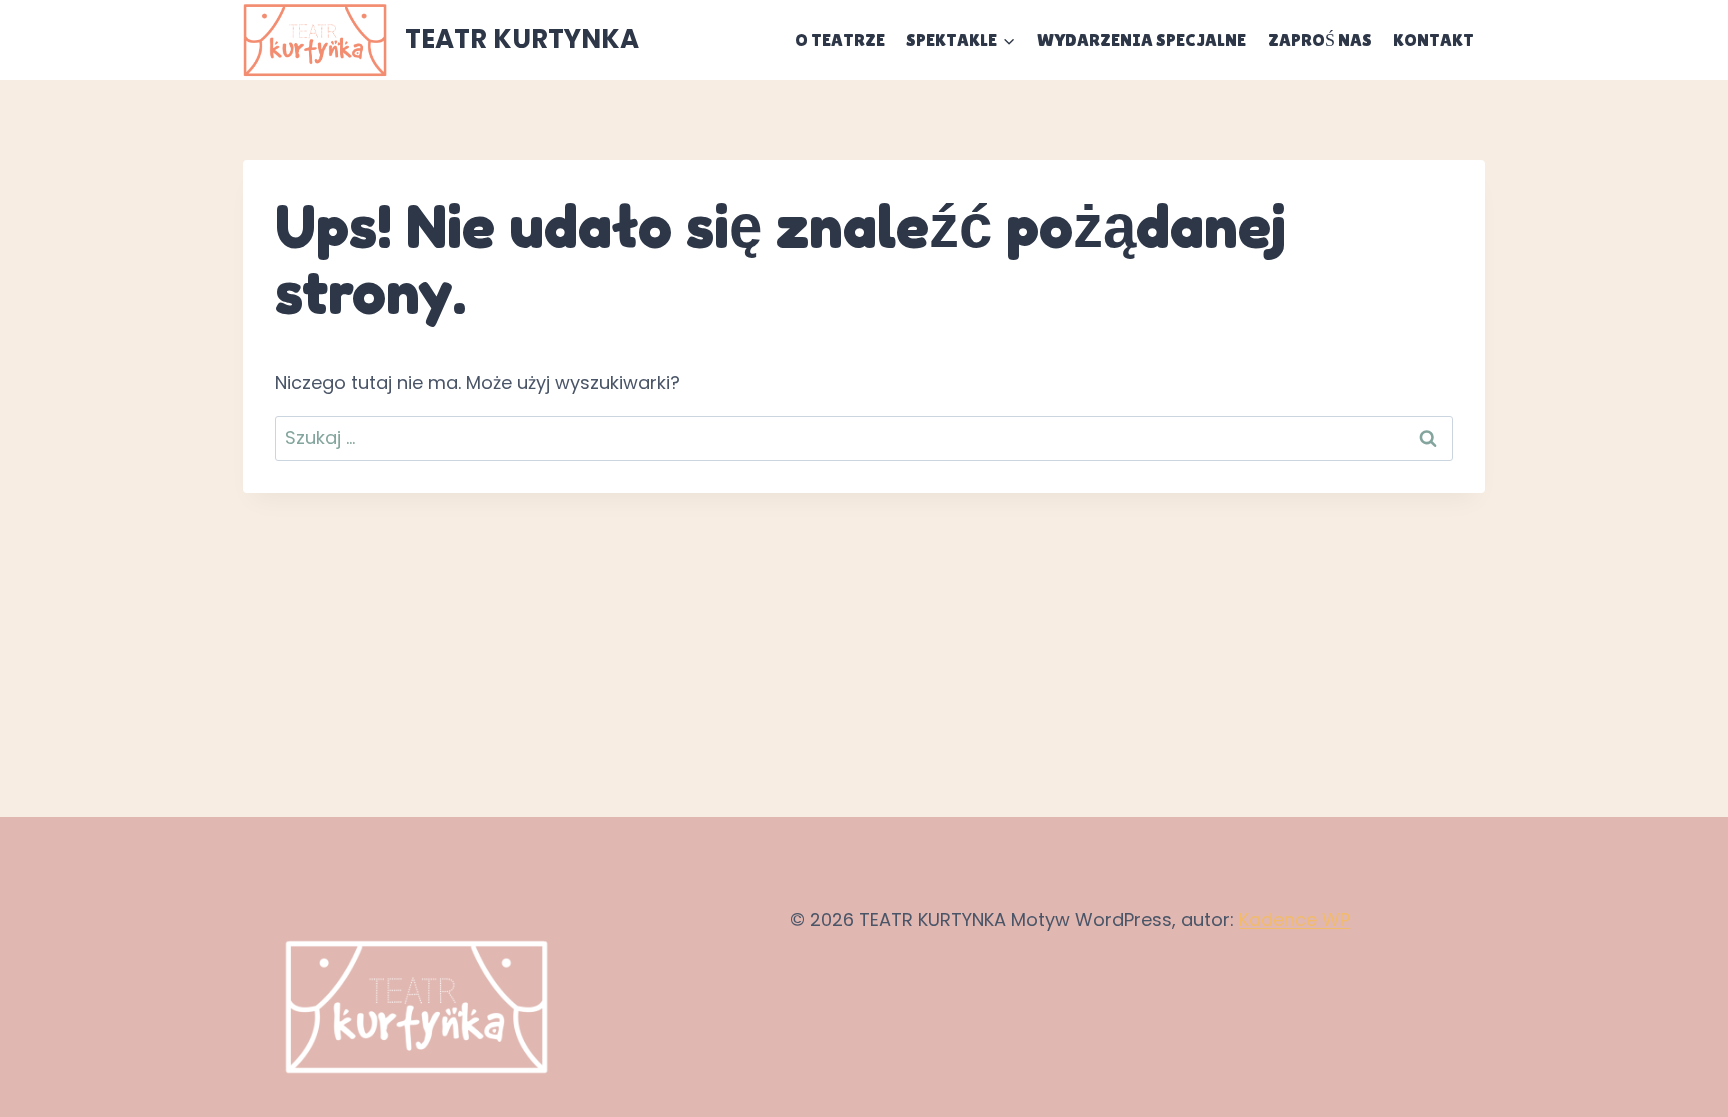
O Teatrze (840, 39)
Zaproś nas (1320, 39)
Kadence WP (1294, 919)
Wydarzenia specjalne (1141, 39)
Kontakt (1433, 39)
